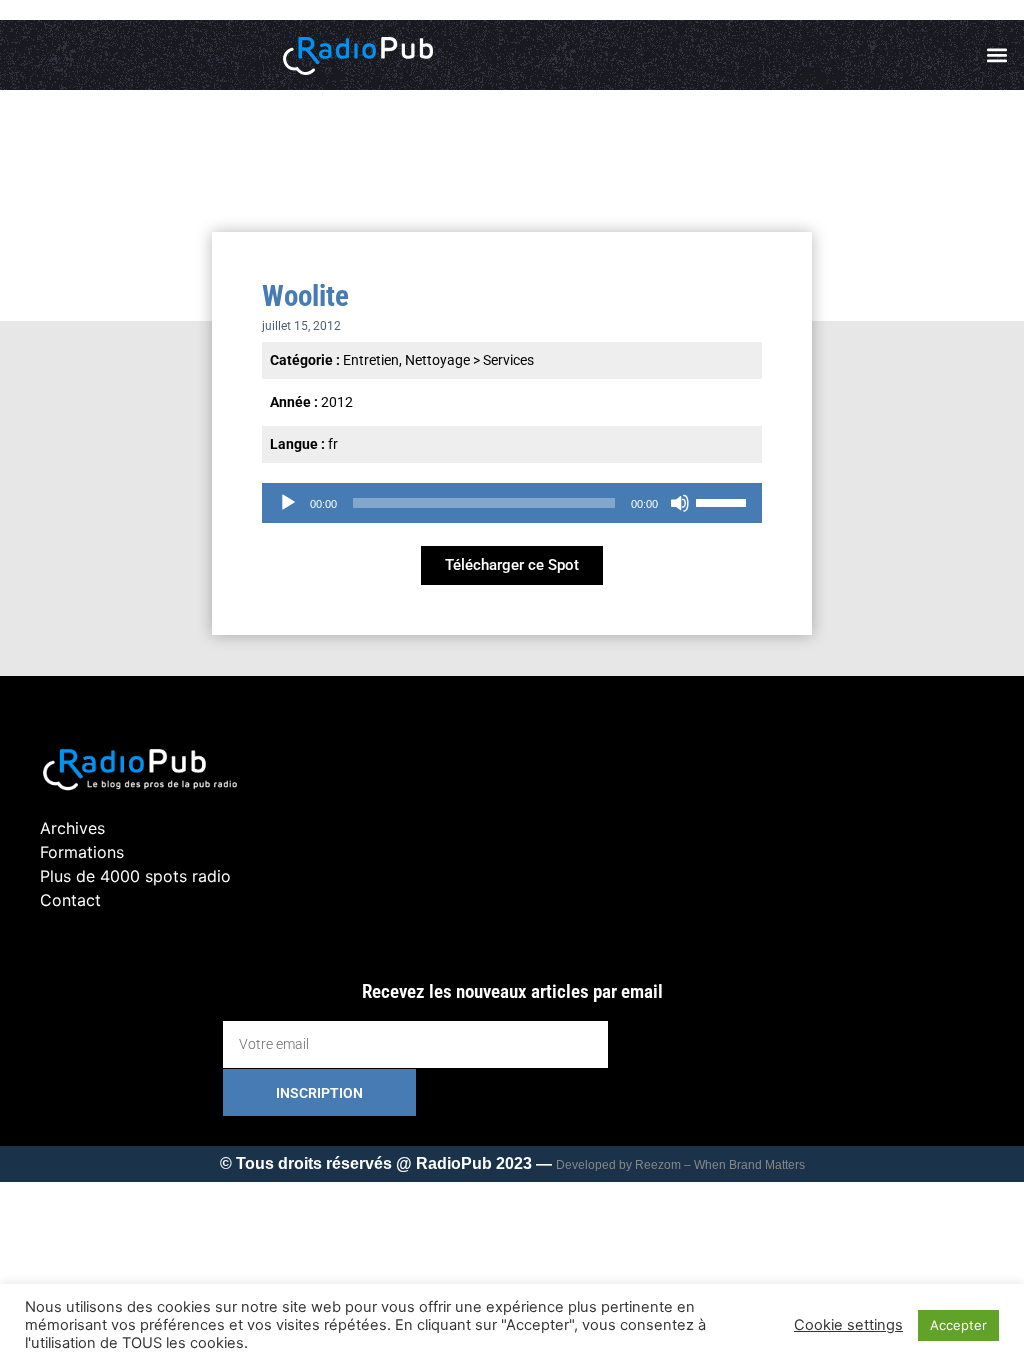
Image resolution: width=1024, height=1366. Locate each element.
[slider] (724, 501)
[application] (512, 503)
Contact (70, 900)
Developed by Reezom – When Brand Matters (680, 1165)
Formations (82, 852)
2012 (337, 402)
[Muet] (680, 503)
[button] (997, 55)
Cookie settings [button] (848, 1325)
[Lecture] (288, 503)
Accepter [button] (958, 1325)
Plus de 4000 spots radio (135, 876)
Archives (72, 828)
